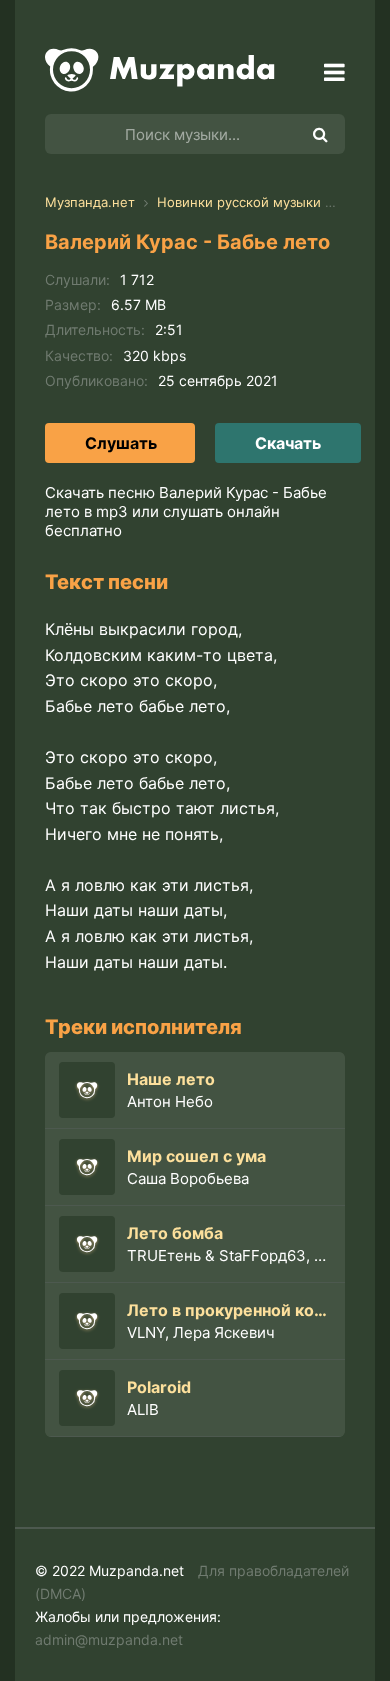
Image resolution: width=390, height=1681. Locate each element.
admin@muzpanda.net (109, 1639)
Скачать (288, 443)
